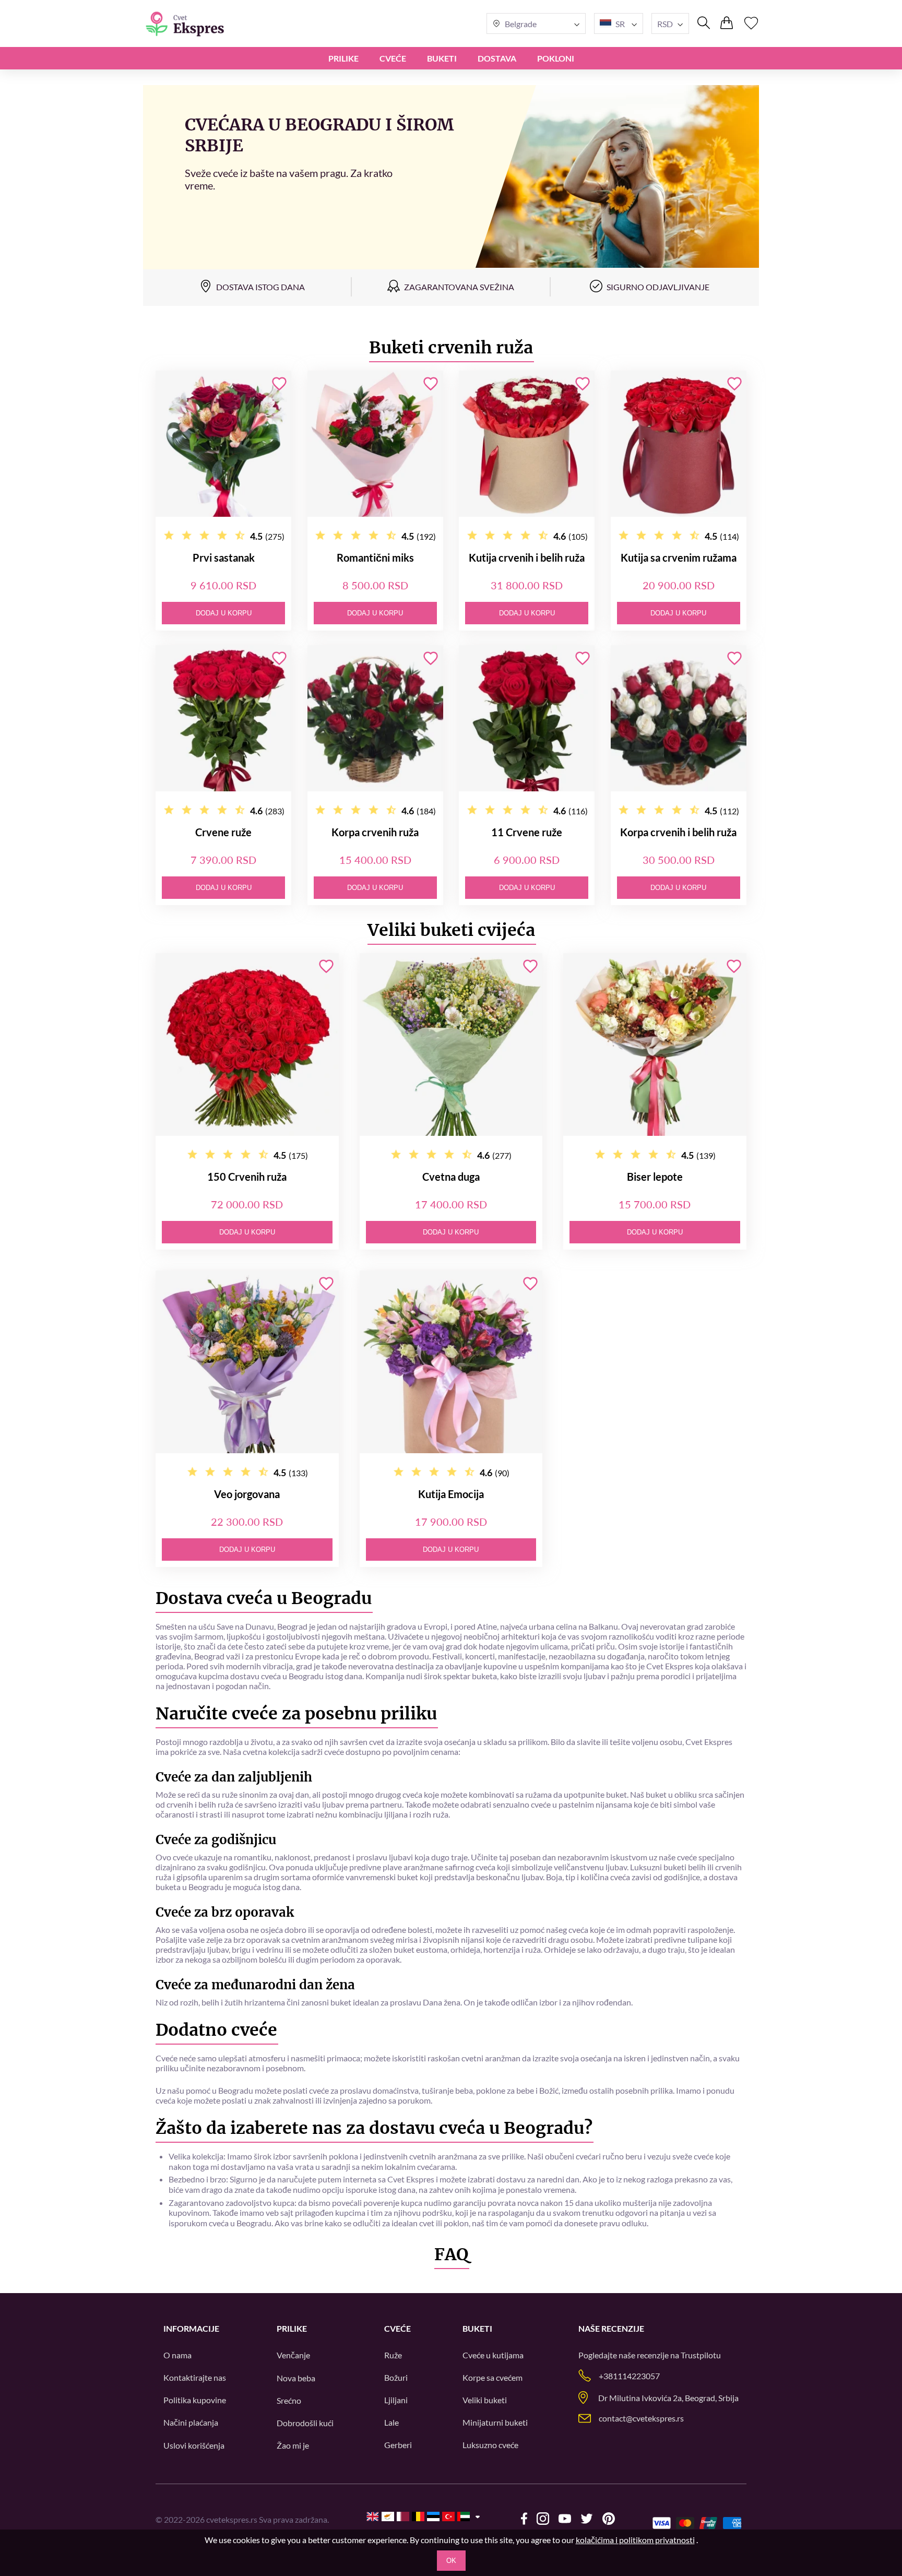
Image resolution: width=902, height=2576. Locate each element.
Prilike (343, 58)
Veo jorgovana (247, 1494)
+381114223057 (629, 2376)
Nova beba (296, 2378)
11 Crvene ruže (527, 832)
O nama (177, 2355)
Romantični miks (375, 557)
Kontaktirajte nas (195, 2377)
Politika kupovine (195, 2400)
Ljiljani (396, 2400)
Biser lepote (655, 1177)
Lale (391, 2422)
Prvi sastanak (224, 557)
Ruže (393, 2355)
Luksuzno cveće (490, 2445)
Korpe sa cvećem (492, 2377)
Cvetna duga (451, 1177)
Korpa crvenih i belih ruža (678, 832)
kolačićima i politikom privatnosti (635, 2540)
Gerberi (398, 2445)
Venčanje (293, 2355)
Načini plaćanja (191, 2422)
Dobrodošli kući (305, 2423)
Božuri (396, 2377)
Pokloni (556, 58)
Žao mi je (293, 2445)
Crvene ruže (223, 832)
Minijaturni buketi (495, 2422)
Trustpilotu (701, 2355)
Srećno (289, 2400)
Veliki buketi (485, 2400)
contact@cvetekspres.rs (641, 2418)
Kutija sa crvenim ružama (679, 557)
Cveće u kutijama (493, 2355)
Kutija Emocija (451, 1494)
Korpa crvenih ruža (375, 832)
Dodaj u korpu (224, 613)
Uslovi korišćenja (194, 2445)
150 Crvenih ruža (247, 1177)
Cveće (393, 58)
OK (451, 2561)
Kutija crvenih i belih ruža (527, 557)
